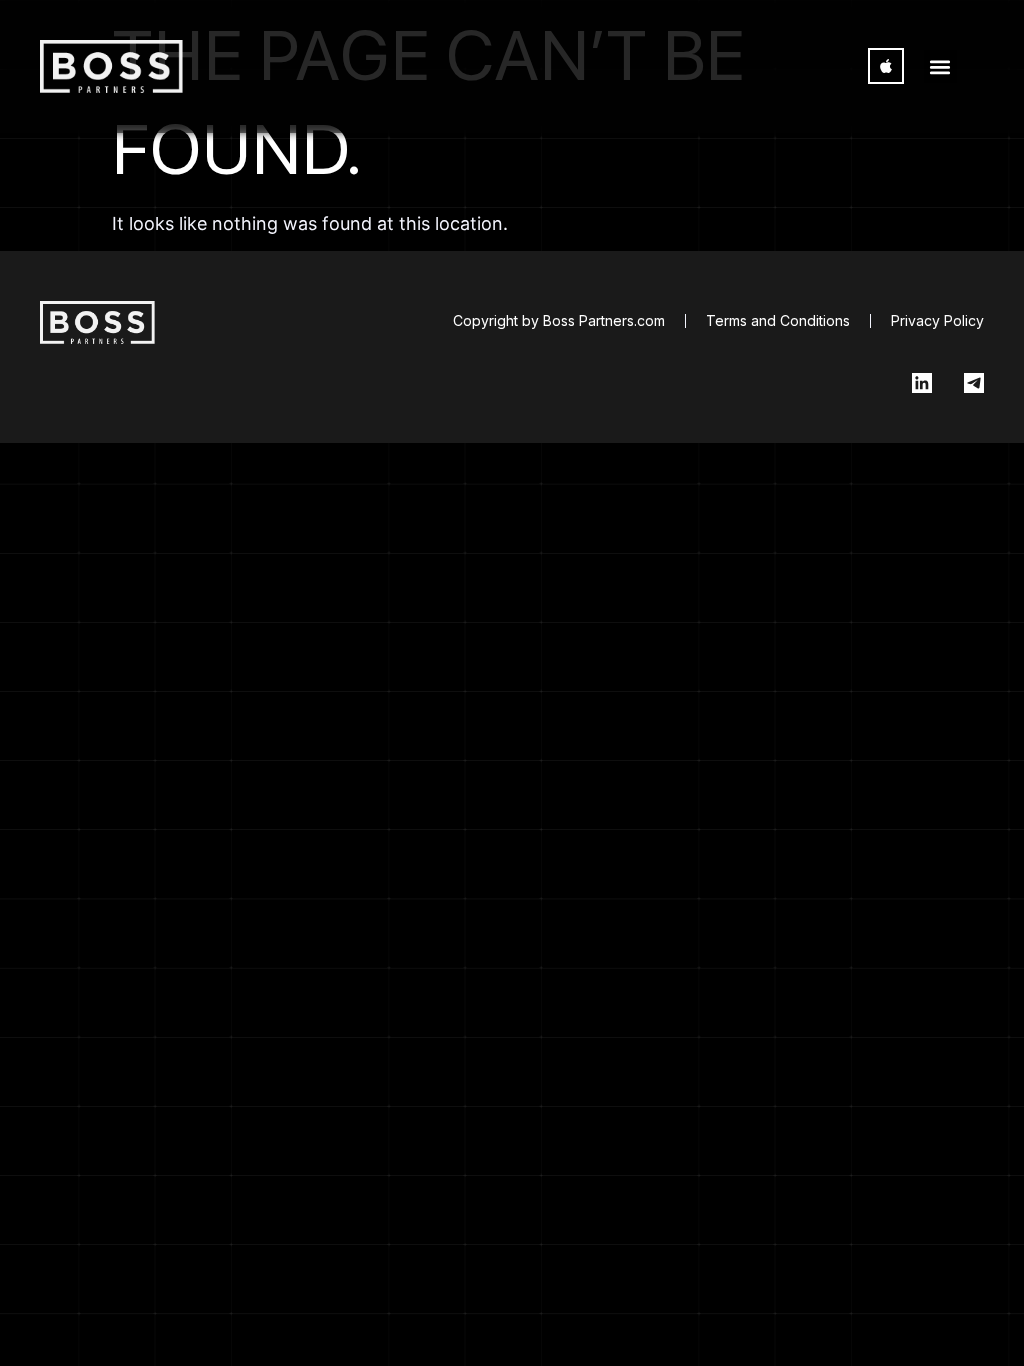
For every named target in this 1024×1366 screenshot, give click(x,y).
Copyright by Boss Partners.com (559, 320)
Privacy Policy (937, 320)
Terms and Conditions (778, 320)
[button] (940, 66)
